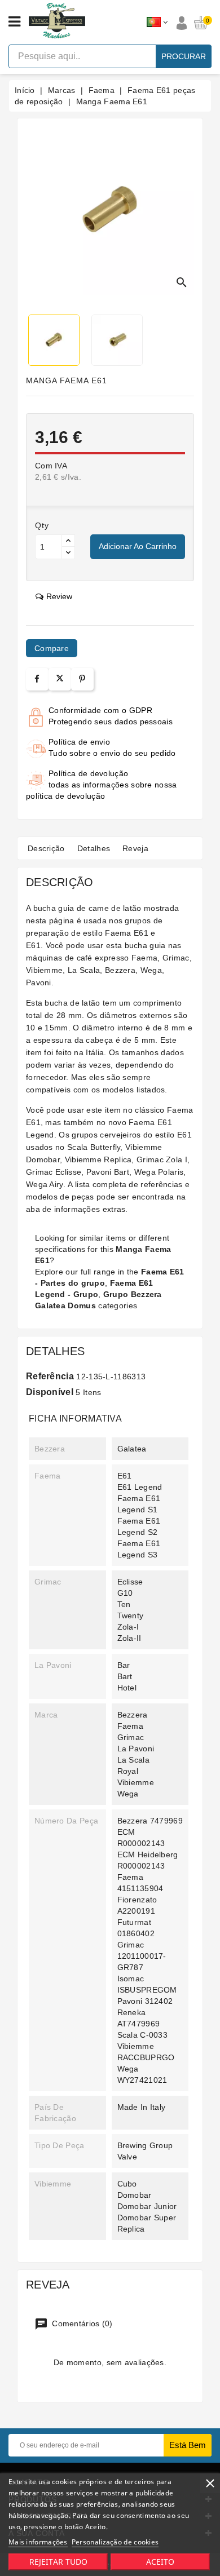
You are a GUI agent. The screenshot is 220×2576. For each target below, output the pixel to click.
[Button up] (68, 541)
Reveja (135, 848)
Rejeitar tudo (58, 2562)
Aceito (160, 2562)
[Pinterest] (82, 679)
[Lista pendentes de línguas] (157, 23)
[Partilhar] (37, 679)
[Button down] (68, 553)
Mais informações (38, 2542)
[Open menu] (14, 22)
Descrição (46, 848)
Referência (50, 1376)
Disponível (50, 1392)
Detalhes (94, 848)
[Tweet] (60, 679)
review (59, 596)
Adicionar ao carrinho (138, 546)
